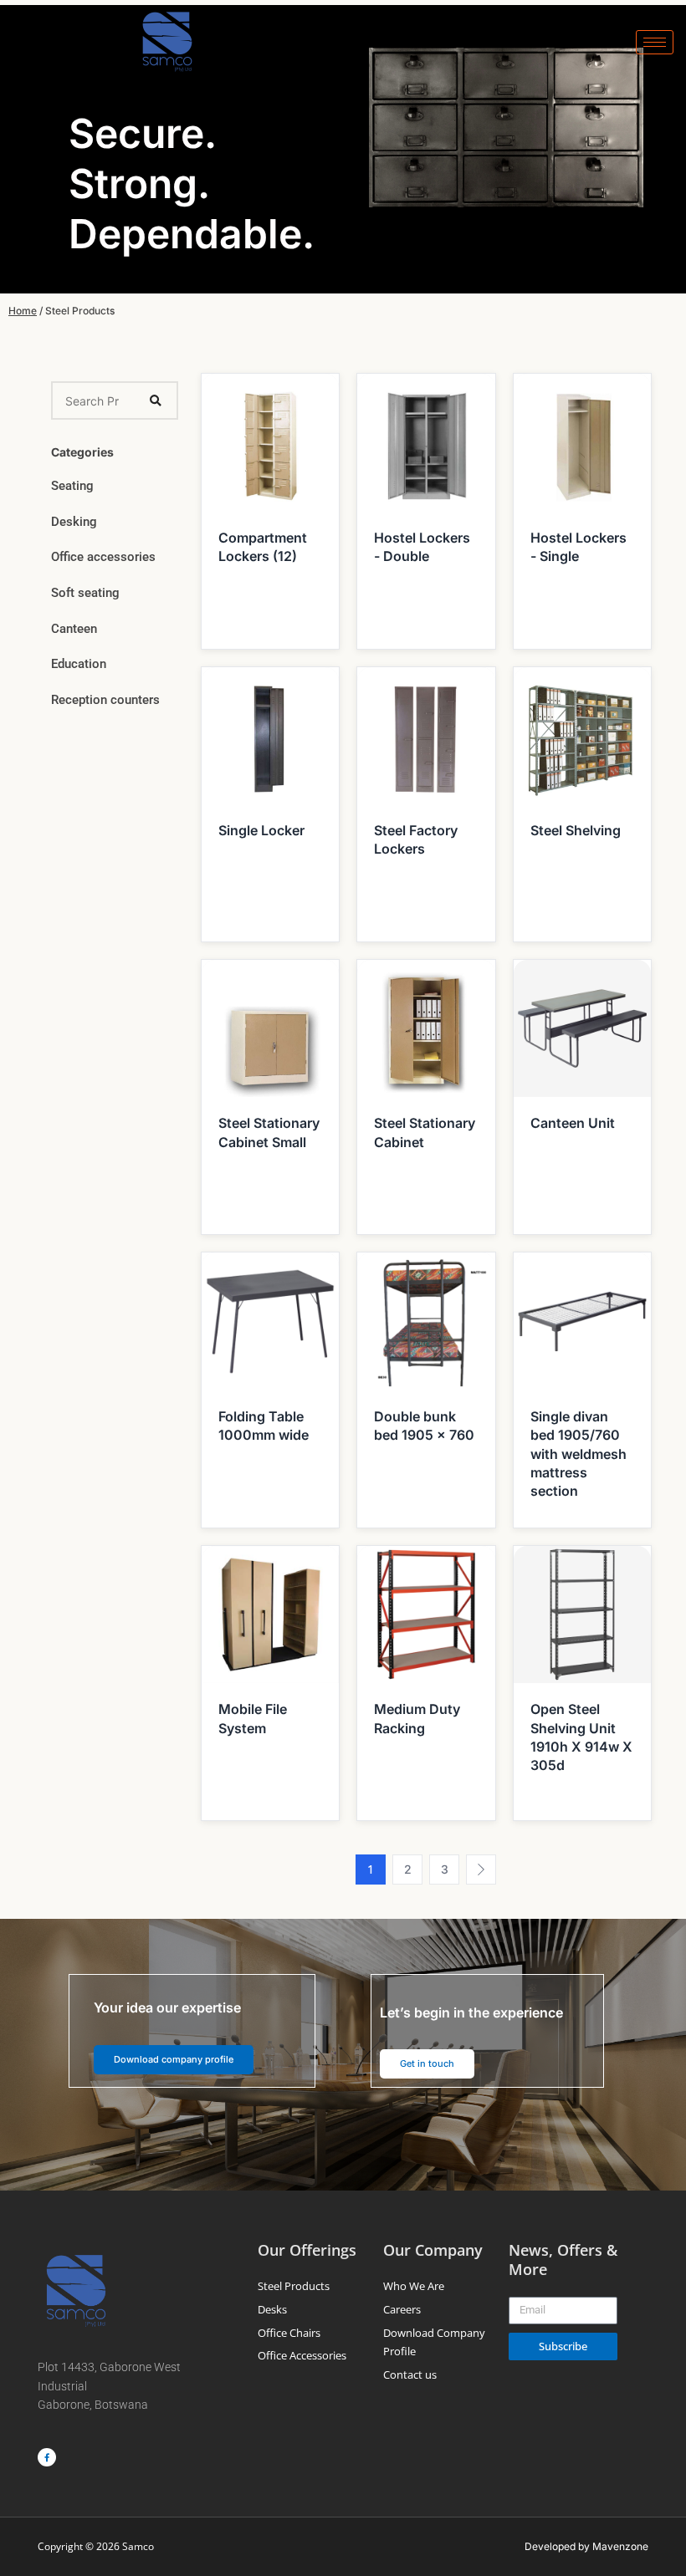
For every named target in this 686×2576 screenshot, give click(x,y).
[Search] (156, 400)
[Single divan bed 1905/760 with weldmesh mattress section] (582, 1320)
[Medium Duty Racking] (426, 1614)
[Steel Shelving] (582, 734)
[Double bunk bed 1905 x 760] (426, 1320)
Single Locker (261, 830)
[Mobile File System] (270, 1614)
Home (23, 311)
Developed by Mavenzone (586, 2546)
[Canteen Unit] (582, 1028)
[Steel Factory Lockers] (426, 734)
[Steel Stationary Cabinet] (426, 1028)
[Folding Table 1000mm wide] (270, 1320)
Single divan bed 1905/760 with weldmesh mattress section (578, 1454)
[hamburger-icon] (655, 42)
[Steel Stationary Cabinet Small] (270, 1028)
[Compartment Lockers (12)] (270, 441)
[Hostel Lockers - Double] (426, 441)
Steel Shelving (576, 830)
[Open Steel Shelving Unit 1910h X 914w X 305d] (582, 1614)
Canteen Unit (573, 1123)
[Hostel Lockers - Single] (582, 441)
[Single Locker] (270, 734)
